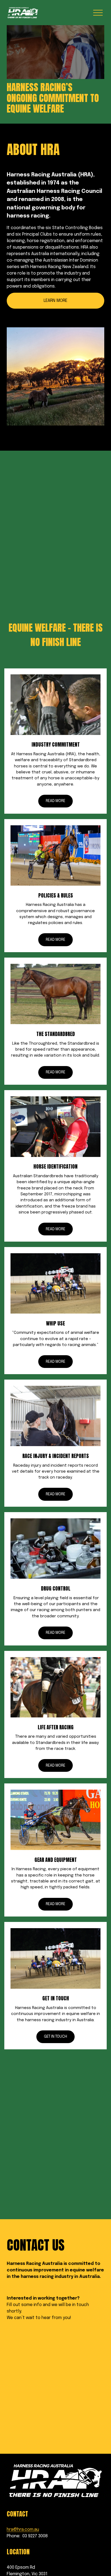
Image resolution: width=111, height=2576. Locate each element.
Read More (55, 801)
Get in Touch (55, 2037)
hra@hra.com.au (23, 2530)
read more (55, 1904)
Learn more (55, 301)
